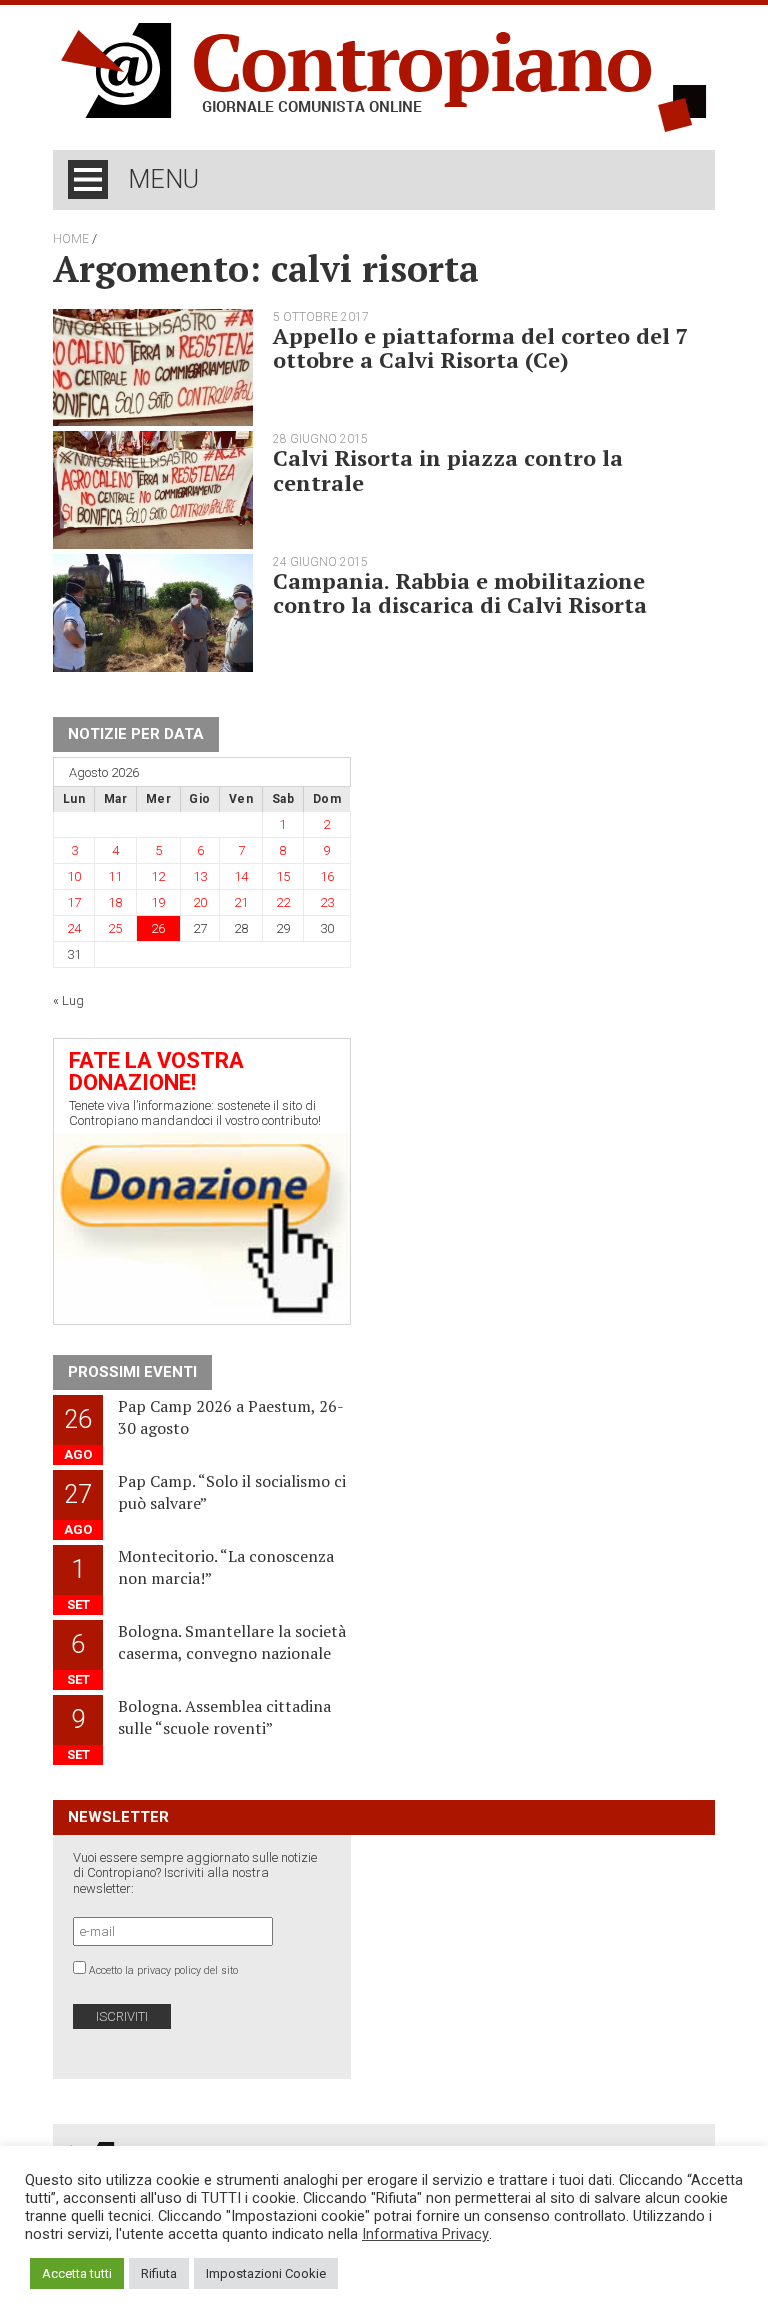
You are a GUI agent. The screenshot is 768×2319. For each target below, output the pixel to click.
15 (283, 876)
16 (327, 876)
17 (74, 902)
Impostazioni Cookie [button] (266, 2273)
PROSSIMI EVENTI (132, 1372)
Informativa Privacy (425, 2234)
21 (241, 902)
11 (115, 876)
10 (74, 876)
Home (71, 239)
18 (115, 902)
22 (283, 902)
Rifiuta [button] (159, 2273)
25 (115, 928)
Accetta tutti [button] (77, 2273)
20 (200, 902)
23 (327, 902)
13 (200, 876)
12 (158, 876)
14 (241, 876)
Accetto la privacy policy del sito (163, 1970)
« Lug (68, 1000)
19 (158, 902)
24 (74, 928)
